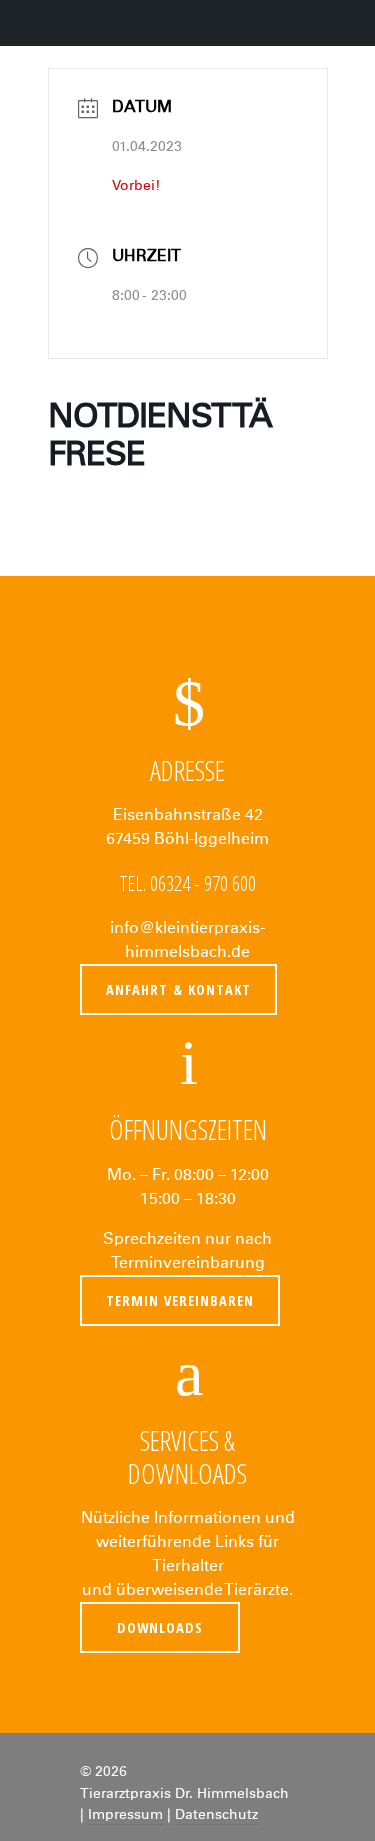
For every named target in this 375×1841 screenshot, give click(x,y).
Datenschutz (216, 1815)
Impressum (125, 1815)
